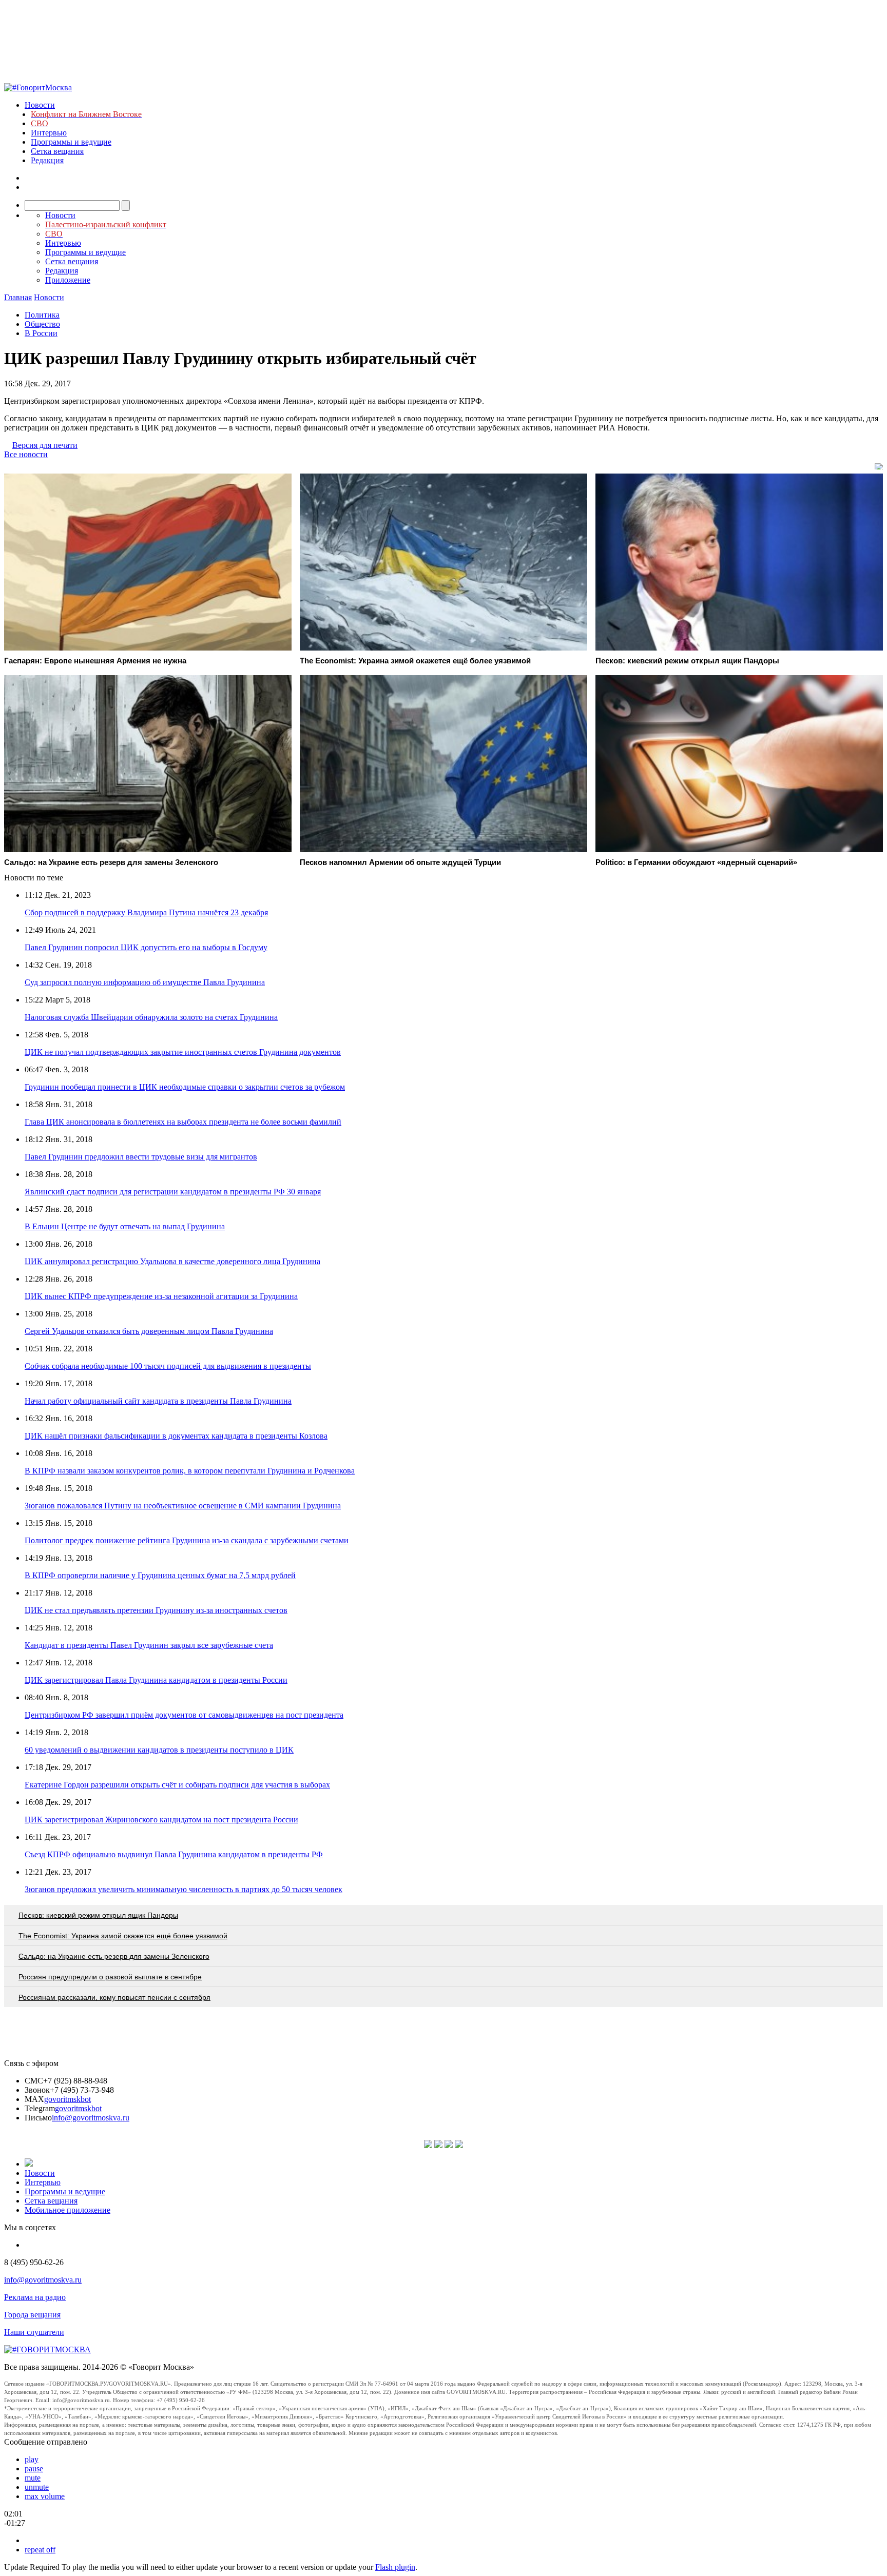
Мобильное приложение (68, 2210)
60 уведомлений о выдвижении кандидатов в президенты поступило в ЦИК (159, 1750)
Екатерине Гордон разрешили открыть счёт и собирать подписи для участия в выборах (177, 1785)
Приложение (68, 280)
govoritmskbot (68, 2099)
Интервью (49, 133)
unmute (37, 2487)
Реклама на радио (35, 2297)
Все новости (26, 454)
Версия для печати (45, 445)
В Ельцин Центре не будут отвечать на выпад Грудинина (125, 1226)
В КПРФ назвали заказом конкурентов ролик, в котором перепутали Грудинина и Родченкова (190, 1471)
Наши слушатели (34, 2332)
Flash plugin (395, 2567)
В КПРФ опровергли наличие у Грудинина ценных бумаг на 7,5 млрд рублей (160, 1575)
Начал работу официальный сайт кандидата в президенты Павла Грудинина (158, 1401)
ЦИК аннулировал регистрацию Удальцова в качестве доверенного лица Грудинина (172, 1261)
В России (41, 333)
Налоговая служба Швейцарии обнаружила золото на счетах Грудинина (151, 1017)
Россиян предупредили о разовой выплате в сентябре (110, 1977)
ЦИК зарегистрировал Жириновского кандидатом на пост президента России (161, 1820)
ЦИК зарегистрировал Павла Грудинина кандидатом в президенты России (156, 1680)
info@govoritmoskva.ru (91, 2118)
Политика (42, 315)
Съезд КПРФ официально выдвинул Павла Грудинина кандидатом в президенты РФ (174, 1854)
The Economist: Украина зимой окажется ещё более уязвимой (123, 1936)
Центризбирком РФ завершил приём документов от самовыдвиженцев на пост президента (184, 1715)
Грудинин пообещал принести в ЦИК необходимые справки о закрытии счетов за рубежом (185, 1087)
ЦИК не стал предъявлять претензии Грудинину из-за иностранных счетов (156, 1610)
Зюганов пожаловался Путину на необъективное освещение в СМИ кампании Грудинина (183, 1506)
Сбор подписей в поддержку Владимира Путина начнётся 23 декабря (146, 912)
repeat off (40, 2550)
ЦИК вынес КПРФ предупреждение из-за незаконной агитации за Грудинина (161, 1296)
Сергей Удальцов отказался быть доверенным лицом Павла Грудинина (149, 1331)
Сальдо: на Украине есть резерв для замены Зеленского (114, 1956)
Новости (40, 105)
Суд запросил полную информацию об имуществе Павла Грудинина (145, 982)
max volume (45, 2496)
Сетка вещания (57, 151)
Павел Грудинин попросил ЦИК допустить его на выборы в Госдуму (146, 947)
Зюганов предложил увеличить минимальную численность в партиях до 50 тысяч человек (184, 1889)
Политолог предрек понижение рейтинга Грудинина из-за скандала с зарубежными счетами (187, 1540)
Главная (18, 297)
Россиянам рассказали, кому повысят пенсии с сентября (114, 1997)
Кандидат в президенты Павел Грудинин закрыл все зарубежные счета (149, 1645)
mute (33, 2478)
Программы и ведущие (71, 142)
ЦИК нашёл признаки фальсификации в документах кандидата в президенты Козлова (176, 1436)
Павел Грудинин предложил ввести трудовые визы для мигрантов (141, 1157)
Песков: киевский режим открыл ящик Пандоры (98, 1915)
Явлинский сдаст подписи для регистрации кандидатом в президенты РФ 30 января (173, 1192)
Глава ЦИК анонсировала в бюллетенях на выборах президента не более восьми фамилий (183, 1122)
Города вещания (32, 2315)
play (32, 2459)
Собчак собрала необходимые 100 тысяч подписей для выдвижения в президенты (168, 1366)
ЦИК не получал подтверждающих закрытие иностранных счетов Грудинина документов (183, 1052)
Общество (42, 324)
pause (34, 2469)
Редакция (47, 160)
